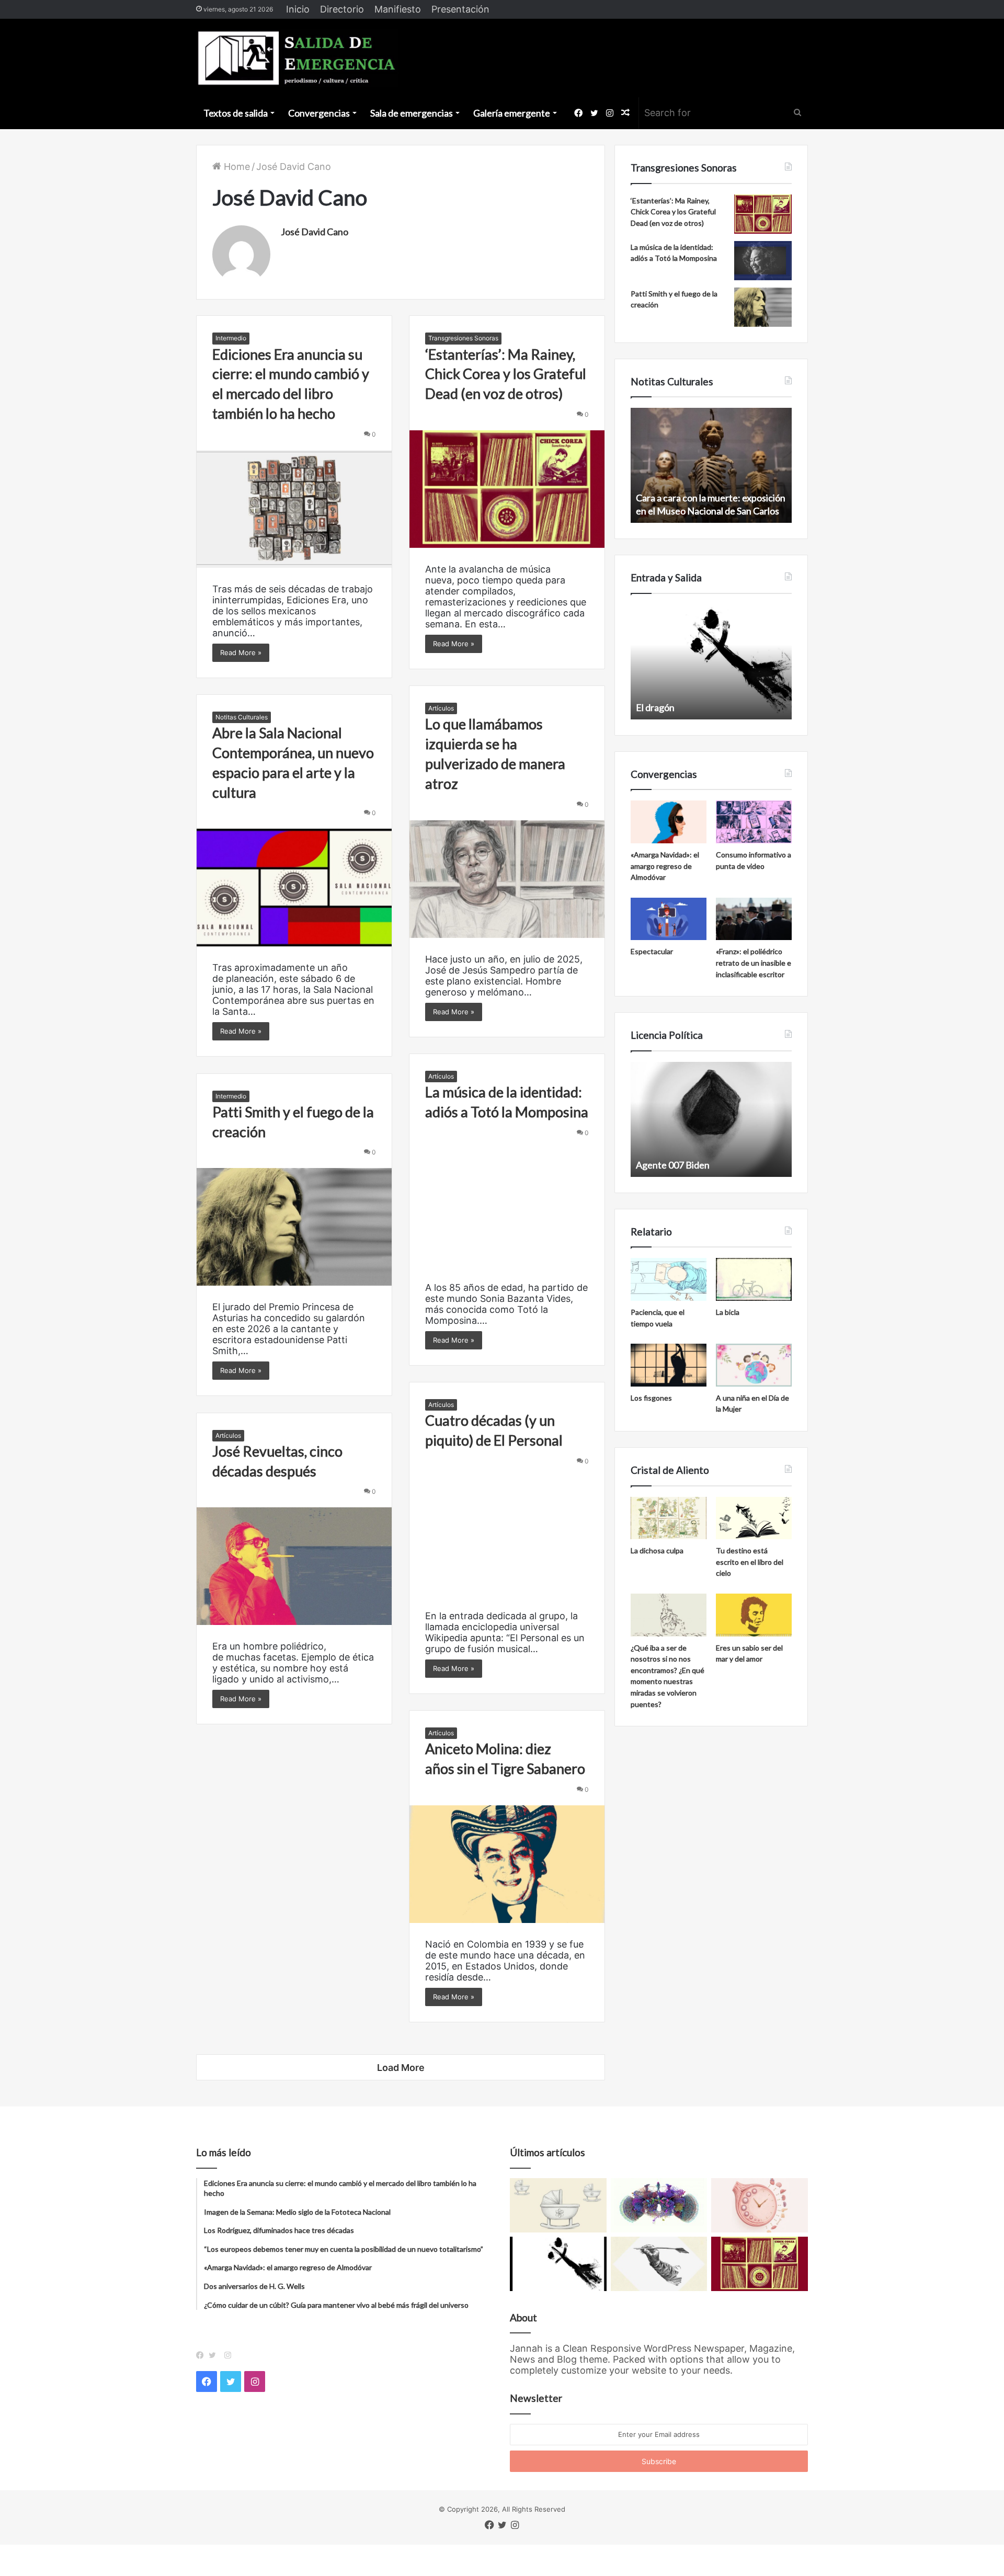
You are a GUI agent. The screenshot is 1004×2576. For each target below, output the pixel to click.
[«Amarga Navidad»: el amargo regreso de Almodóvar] (669, 822)
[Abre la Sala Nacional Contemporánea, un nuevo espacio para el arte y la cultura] (294, 888)
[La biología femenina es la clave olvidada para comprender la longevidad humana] (760, 2205)
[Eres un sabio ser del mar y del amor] (754, 1615)
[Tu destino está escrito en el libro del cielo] (754, 1518)
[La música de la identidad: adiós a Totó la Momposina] (507, 1207)
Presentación (460, 9)
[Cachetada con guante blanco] (558, 2264)
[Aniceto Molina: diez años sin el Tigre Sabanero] (507, 1864)
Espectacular (652, 951)
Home (236, 167)
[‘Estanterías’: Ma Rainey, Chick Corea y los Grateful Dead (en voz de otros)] (507, 489)
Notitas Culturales (242, 717)
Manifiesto (398, 9)
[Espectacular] (669, 919)
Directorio (342, 9)
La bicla (728, 1312)
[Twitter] (215, 2355)
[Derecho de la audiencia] (659, 2264)
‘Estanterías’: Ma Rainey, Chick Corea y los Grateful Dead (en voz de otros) (506, 374)
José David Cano (315, 232)
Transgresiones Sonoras (463, 338)
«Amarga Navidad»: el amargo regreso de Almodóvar (665, 866)
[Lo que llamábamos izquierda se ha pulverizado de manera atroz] (507, 879)
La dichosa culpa (657, 1550)
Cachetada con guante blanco (696, 707)
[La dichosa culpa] (669, 1518)
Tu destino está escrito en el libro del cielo (750, 1562)
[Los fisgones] (669, 1365)
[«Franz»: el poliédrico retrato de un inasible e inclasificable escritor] (754, 919)
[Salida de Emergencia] (297, 58)
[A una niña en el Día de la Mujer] (754, 1365)
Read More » (241, 652)
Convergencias (319, 113)
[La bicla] (754, 1279)
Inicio (298, 9)
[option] (711, 465)
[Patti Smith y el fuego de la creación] (294, 1227)
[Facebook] (202, 2355)
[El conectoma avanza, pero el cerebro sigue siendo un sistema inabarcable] (659, 2205)
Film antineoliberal (674, 1165)
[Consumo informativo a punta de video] (754, 822)
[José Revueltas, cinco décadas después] (294, 1566)
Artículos (441, 708)
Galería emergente (512, 113)
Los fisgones (651, 1398)
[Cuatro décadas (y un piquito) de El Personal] (507, 1536)
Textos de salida (236, 113)
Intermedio (231, 338)
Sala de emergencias (412, 113)
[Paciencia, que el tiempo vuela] (669, 1279)
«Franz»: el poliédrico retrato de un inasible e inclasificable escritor (754, 963)
